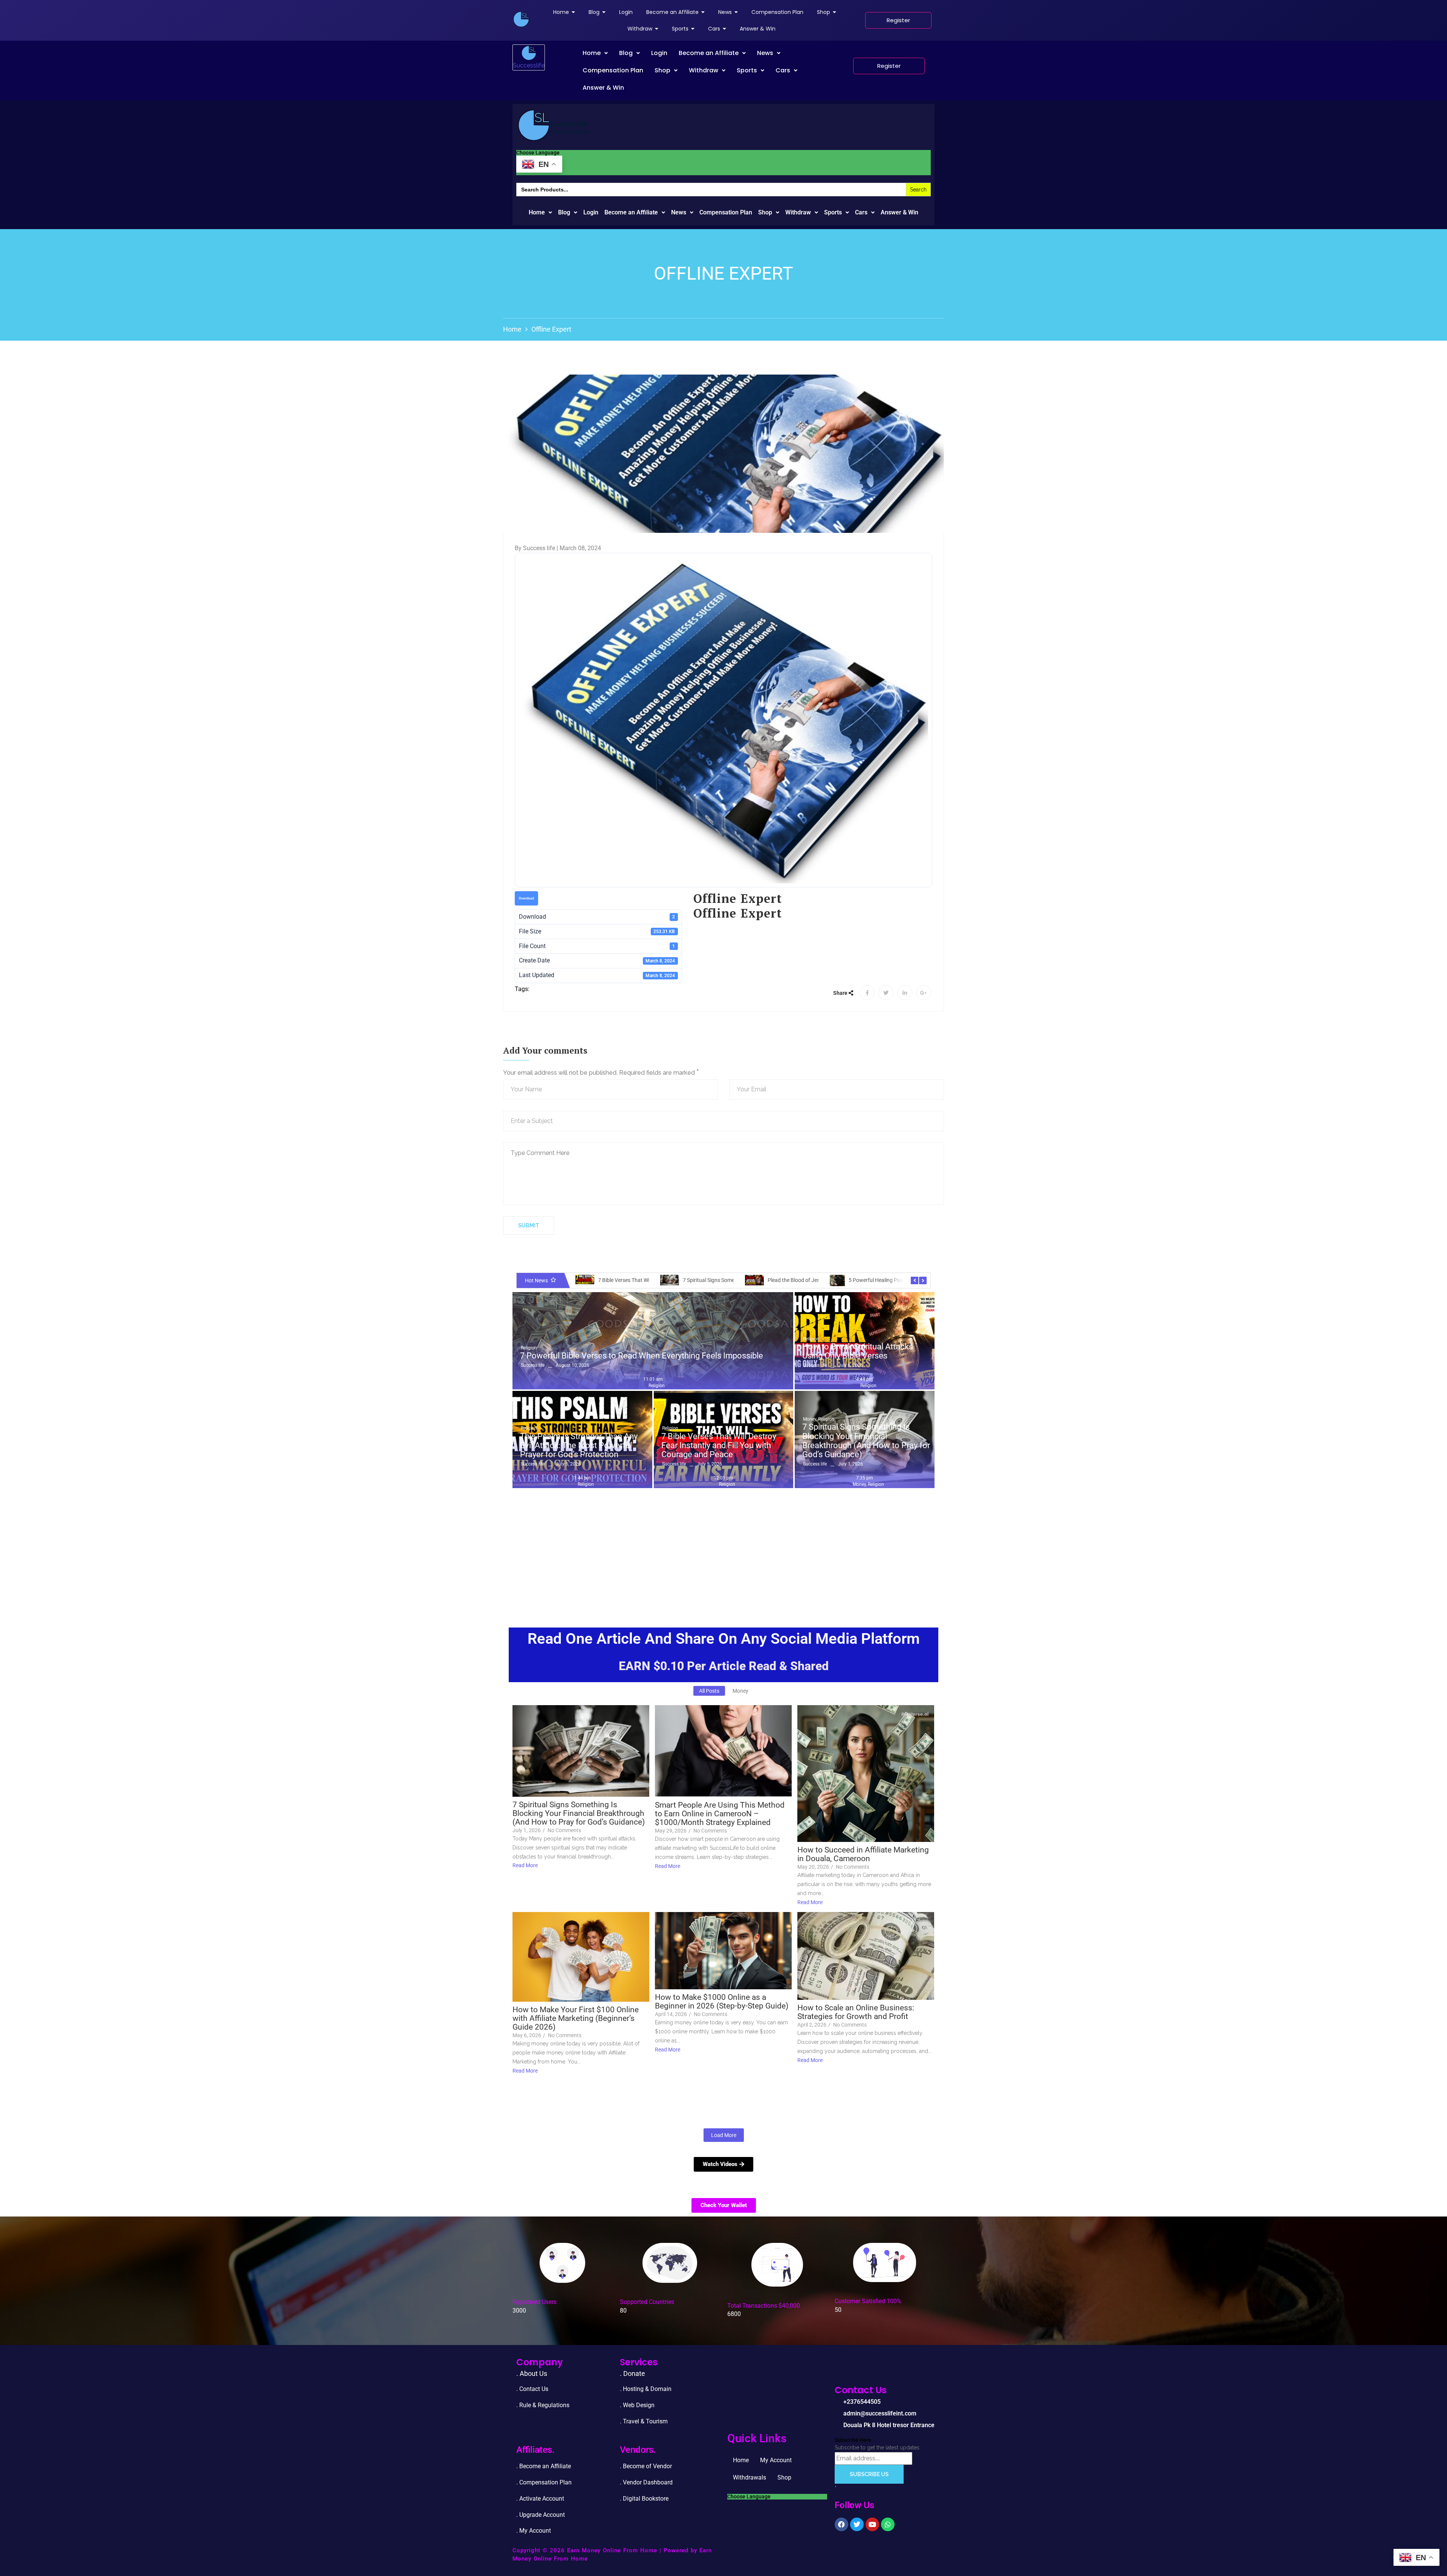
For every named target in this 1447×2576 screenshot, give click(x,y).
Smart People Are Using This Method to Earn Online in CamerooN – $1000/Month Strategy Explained (720, 1814)
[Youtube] (872, 2524)
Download (526, 898)
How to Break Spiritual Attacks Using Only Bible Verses (858, 1351)
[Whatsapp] (888, 2524)
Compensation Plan (613, 70)
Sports (747, 70)
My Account (776, 2460)
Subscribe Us (869, 2474)
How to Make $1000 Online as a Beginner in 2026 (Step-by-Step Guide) (722, 2002)
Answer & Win (603, 88)
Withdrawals (750, 2477)
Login (659, 53)
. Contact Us (532, 2389)
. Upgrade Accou (538, 2515)
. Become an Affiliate (544, 2466)
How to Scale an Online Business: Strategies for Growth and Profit (856, 2012)
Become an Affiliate (709, 53)
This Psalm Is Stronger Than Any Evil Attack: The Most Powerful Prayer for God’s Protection (579, 1446)
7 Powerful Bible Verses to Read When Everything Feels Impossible (642, 1356)
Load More (724, 2135)
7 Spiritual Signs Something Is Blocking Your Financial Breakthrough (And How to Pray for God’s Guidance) (866, 1441)
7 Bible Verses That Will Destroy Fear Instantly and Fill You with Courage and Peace (719, 1446)
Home (592, 53)
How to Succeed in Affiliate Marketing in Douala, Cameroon (863, 1854)
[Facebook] (841, 2524)
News (765, 53)
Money (810, 1419)
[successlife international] (521, 19)
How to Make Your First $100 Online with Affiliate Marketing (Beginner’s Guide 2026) (576, 2018)
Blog (626, 53)
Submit (529, 1225)
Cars (783, 70)
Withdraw (704, 70)
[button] (595, 53)
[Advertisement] (723, 1548)
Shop (662, 70)
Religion (529, 1348)
